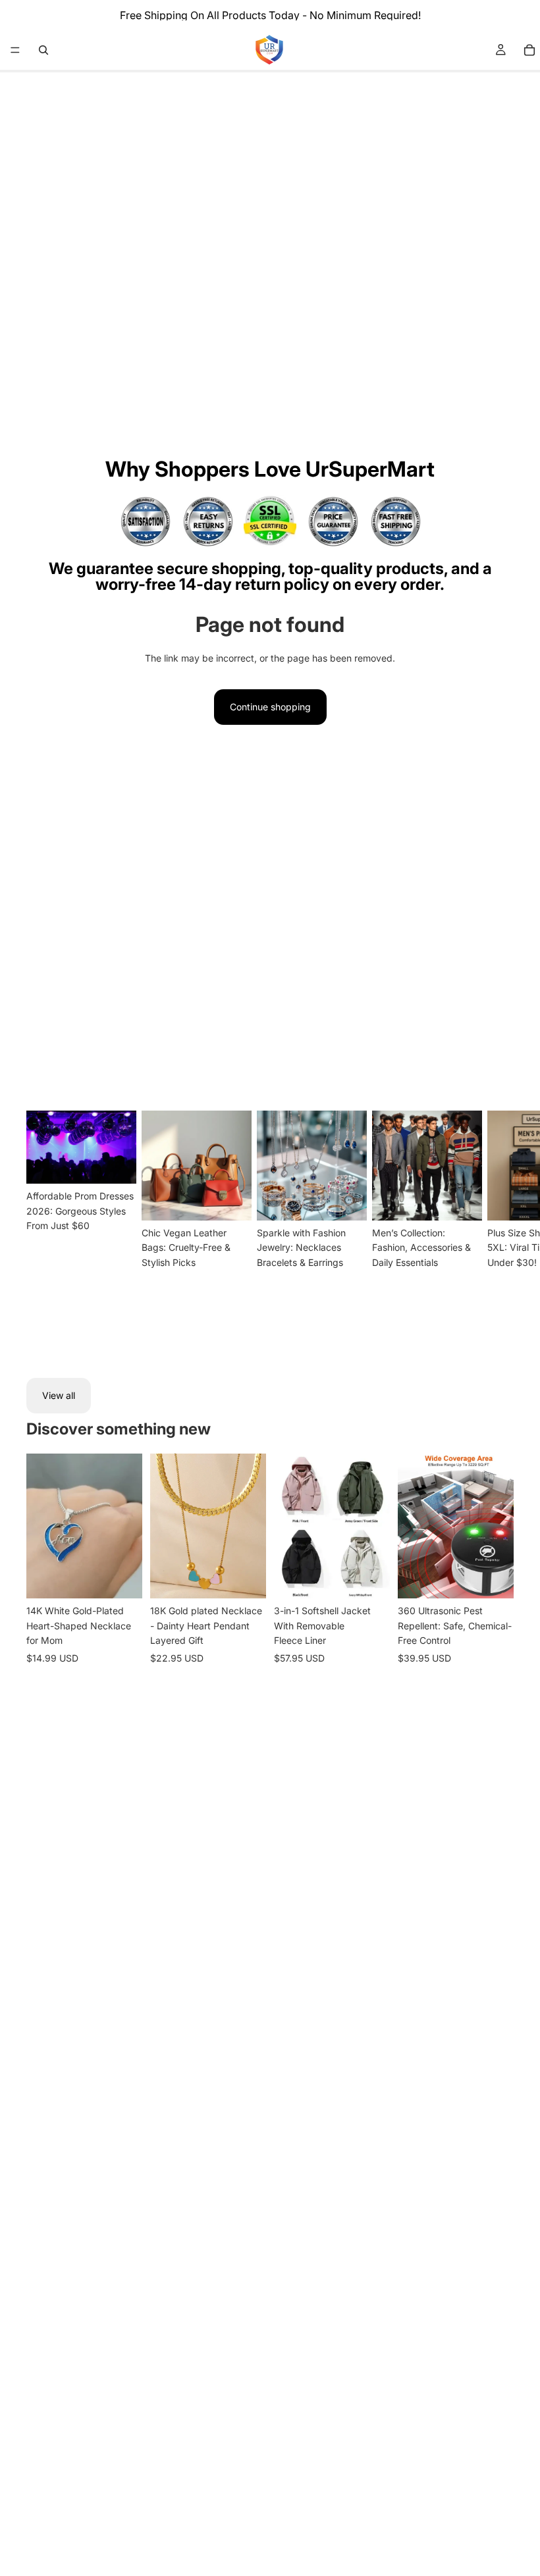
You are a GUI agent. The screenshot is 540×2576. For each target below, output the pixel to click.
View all (59, 1395)
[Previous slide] (41, 1526)
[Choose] (122, 1579)
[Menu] (15, 50)
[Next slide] (498, 1233)
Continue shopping (270, 707)
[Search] (43, 50)
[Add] (246, 1579)
